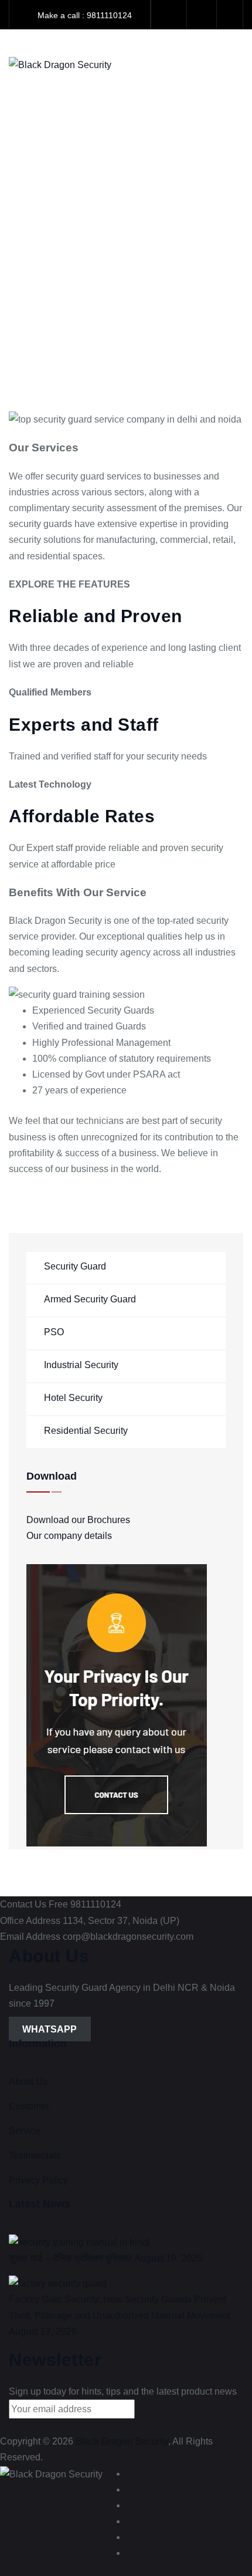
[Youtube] (132, 2521)
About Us (28, 2082)
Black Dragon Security (122, 2441)
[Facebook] (170, 15)
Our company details (69, 1536)
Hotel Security (73, 1398)
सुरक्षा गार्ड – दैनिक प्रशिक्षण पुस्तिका (70, 2258)
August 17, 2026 (43, 2332)
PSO (54, 1332)
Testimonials (35, 2155)
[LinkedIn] (132, 2505)
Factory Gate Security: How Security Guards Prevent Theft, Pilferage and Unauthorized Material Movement (120, 2307)
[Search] (202, 14)
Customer (29, 2106)
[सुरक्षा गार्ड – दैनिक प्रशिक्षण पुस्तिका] (79, 2242)
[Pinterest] (132, 2553)
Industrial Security (81, 1365)
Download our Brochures (78, 1520)
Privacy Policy (38, 2180)
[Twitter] (132, 2489)
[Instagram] (132, 2537)
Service (25, 2131)
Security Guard (75, 1266)
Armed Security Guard (90, 1299)
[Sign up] (155, 2412)
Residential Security (86, 1431)
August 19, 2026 (168, 2258)
